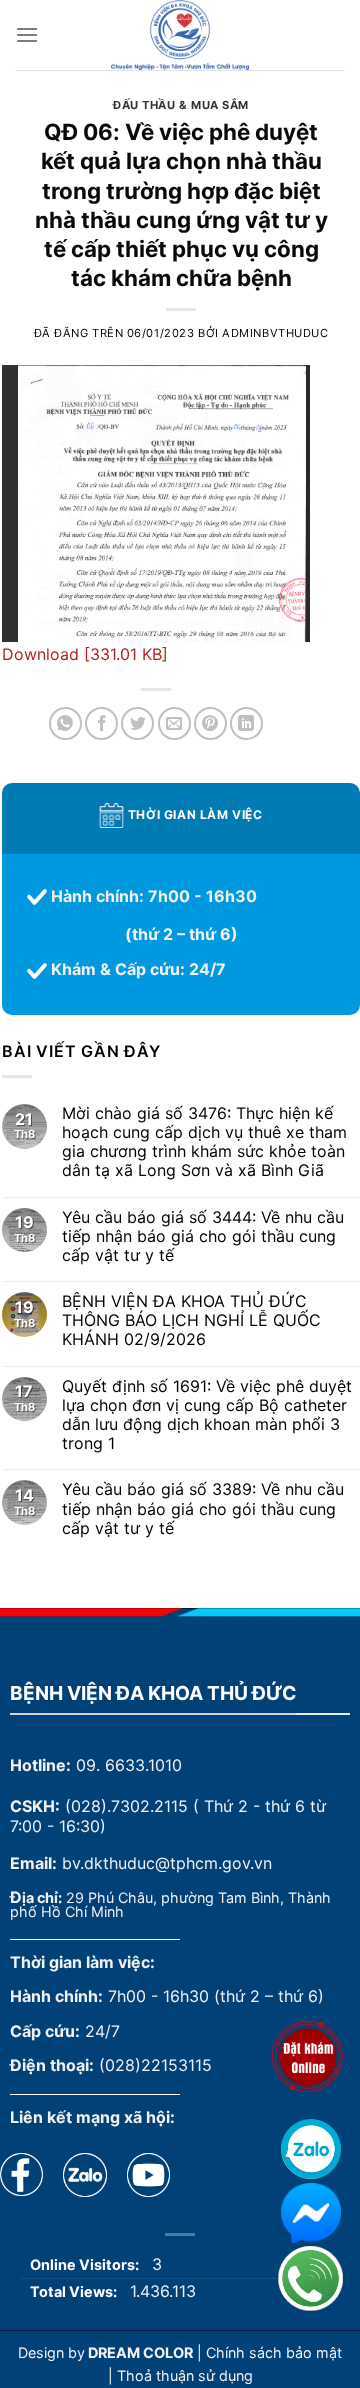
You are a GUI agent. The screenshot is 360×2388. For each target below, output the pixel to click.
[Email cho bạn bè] (174, 723)
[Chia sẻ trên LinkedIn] (246, 723)
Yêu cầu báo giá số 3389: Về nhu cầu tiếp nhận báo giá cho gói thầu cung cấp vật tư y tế (203, 1508)
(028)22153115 (155, 2065)
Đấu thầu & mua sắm (181, 105)
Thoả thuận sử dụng (185, 2375)
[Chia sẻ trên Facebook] (101, 723)
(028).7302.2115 (126, 1806)
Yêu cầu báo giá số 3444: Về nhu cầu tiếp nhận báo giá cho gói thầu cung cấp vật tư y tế (203, 1236)
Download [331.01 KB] (85, 654)
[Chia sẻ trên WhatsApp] (65, 723)
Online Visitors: (86, 2264)
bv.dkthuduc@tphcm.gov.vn (167, 1863)
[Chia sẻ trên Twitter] (137, 723)
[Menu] (27, 34)
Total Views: (75, 2291)
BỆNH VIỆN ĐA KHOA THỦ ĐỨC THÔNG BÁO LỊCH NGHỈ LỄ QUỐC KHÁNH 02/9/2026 (191, 1320)
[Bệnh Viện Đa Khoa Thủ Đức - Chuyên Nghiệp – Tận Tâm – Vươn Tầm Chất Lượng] (180, 35)
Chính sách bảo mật (274, 2352)
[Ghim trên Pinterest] (210, 723)
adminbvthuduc (275, 333)
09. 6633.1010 (129, 1765)
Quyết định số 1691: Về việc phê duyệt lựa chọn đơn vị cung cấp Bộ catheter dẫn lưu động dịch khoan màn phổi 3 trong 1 (207, 1415)
